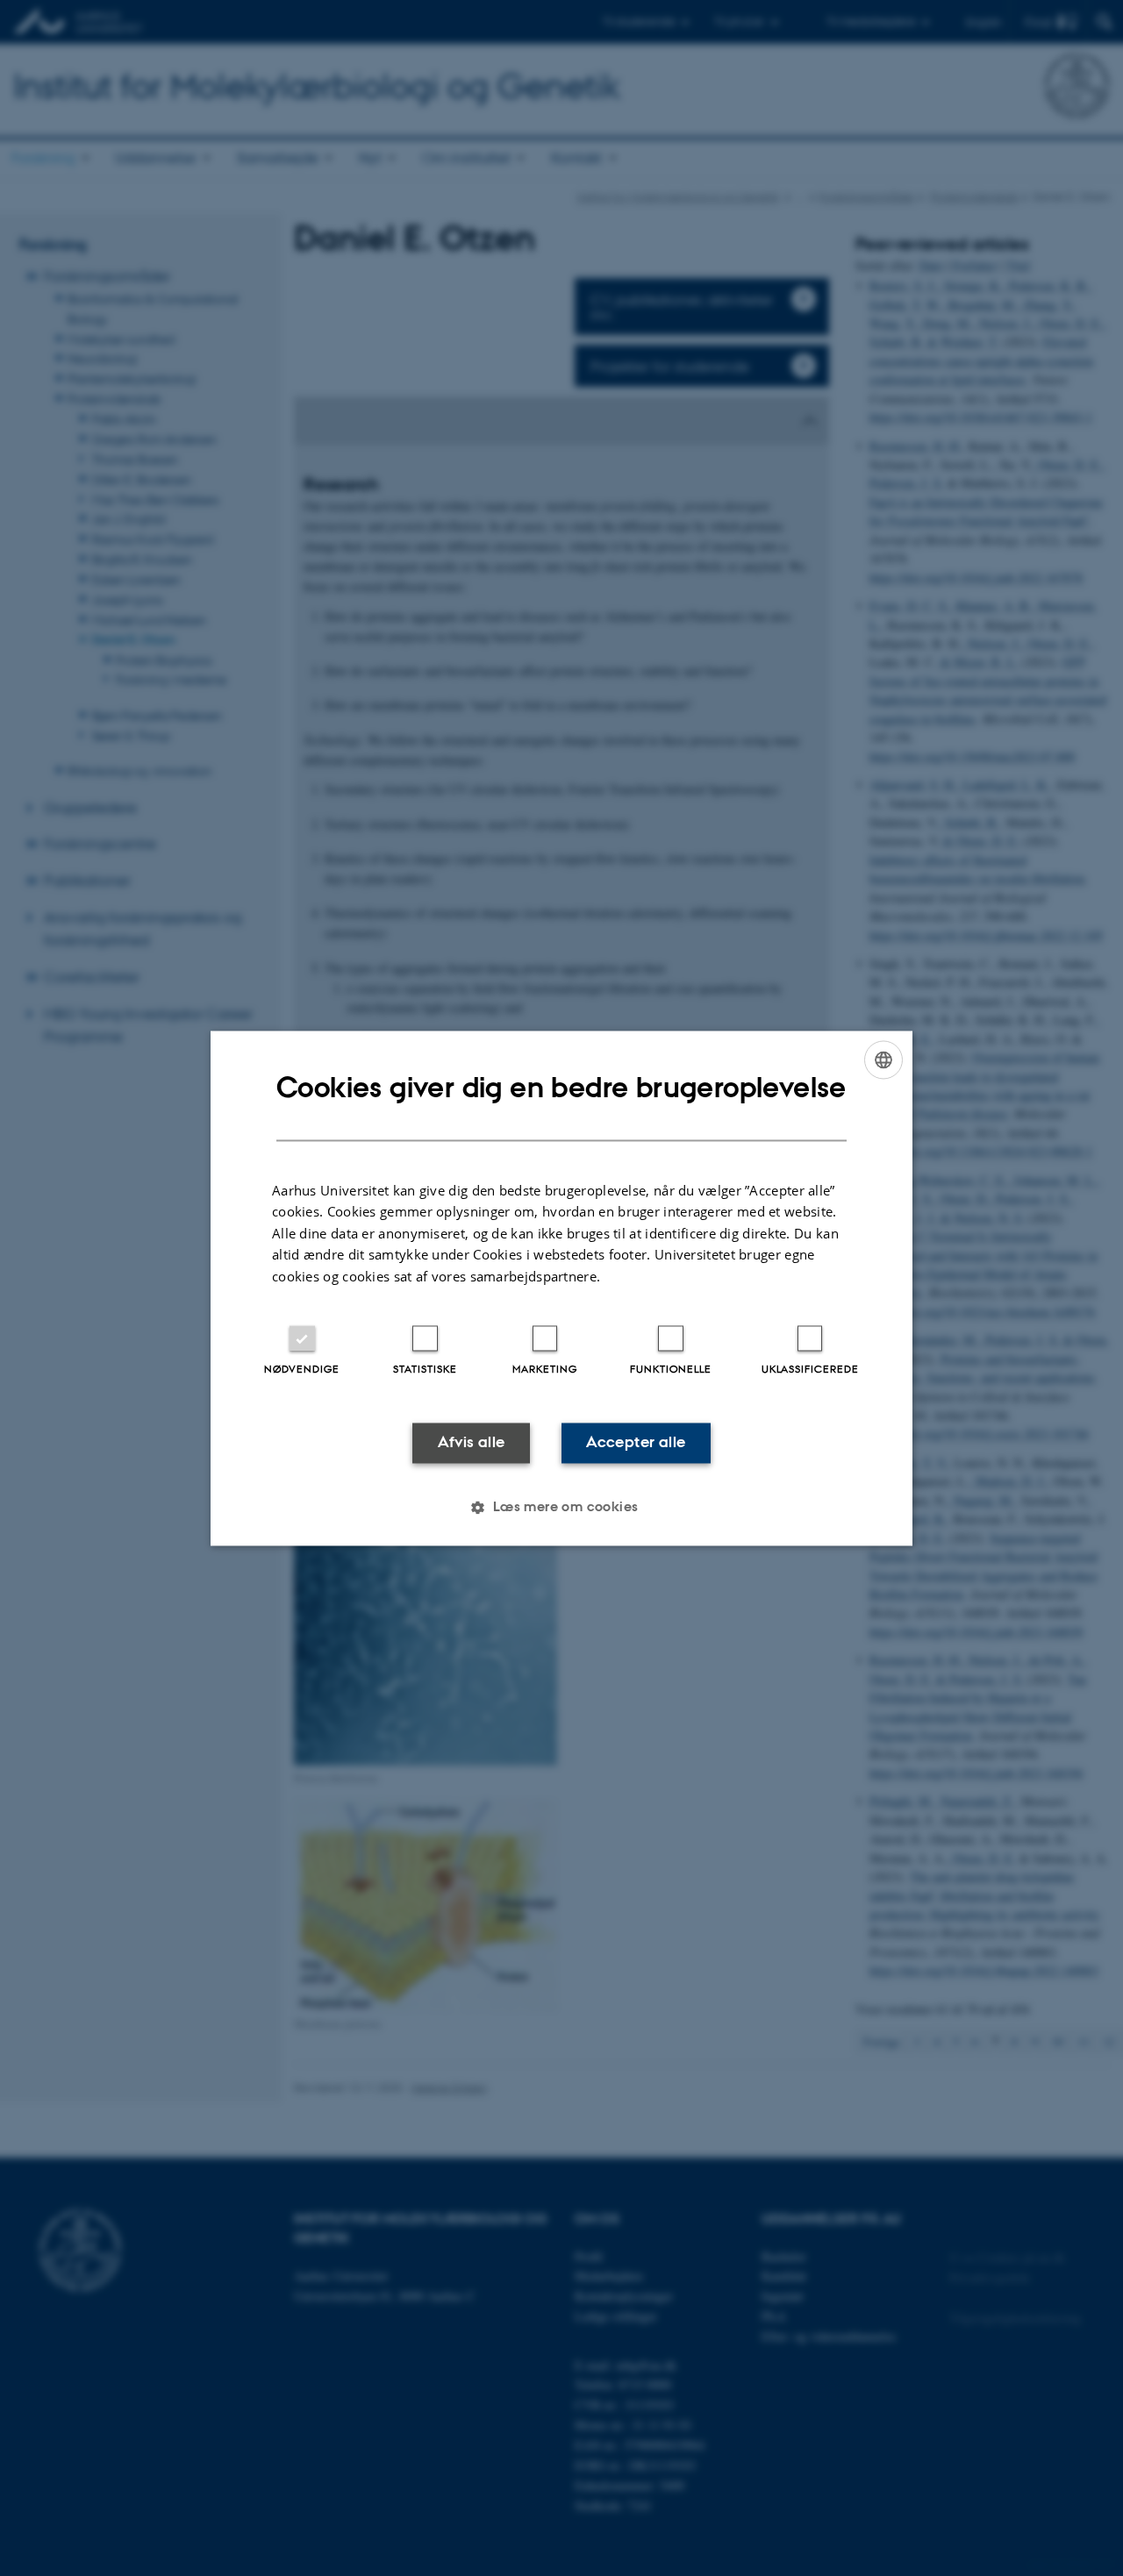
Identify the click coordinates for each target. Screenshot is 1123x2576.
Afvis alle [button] (472, 1443)
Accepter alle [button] (636, 1443)
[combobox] (883, 1060)
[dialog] (561, 1288)
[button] (561, 1507)
